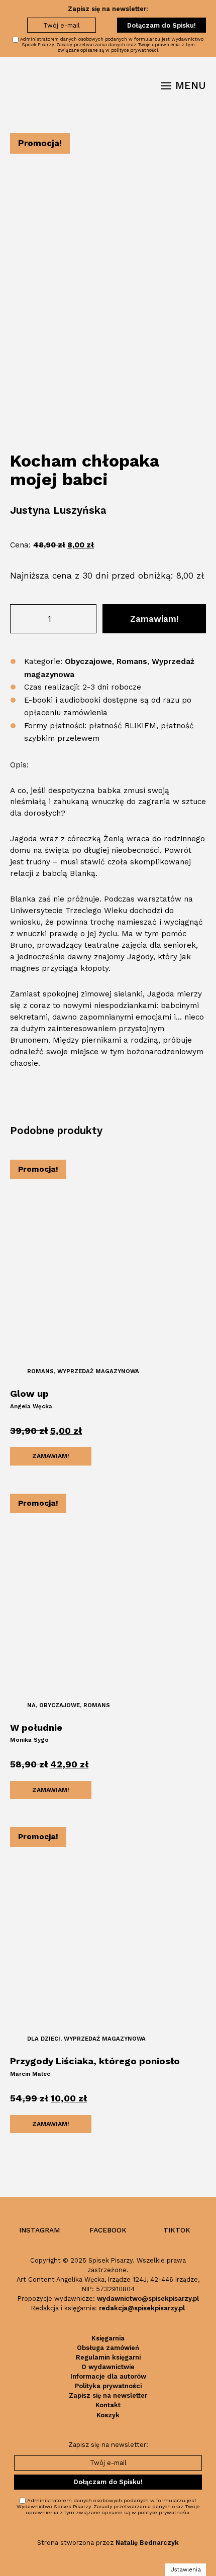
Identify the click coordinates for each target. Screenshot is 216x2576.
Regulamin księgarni (108, 2357)
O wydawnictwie (108, 2367)
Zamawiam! (154, 619)
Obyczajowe (88, 661)
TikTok (177, 2230)
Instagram (39, 2230)
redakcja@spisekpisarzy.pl (142, 2308)
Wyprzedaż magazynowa (98, 1371)
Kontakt (108, 2405)
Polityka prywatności (108, 2386)
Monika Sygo (29, 1740)
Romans (132, 661)
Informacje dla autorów (108, 2376)
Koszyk (108, 2415)
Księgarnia (108, 2338)
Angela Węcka (31, 1406)
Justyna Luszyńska (58, 510)
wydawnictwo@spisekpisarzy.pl (148, 2299)
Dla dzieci (44, 2039)
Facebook (108, 2230)
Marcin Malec (30, 2074)
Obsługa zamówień (108, 2348)
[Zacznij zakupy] (147, 86)
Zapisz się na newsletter (108, 2395)
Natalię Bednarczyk (147, 2543)
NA (31, 1705)
